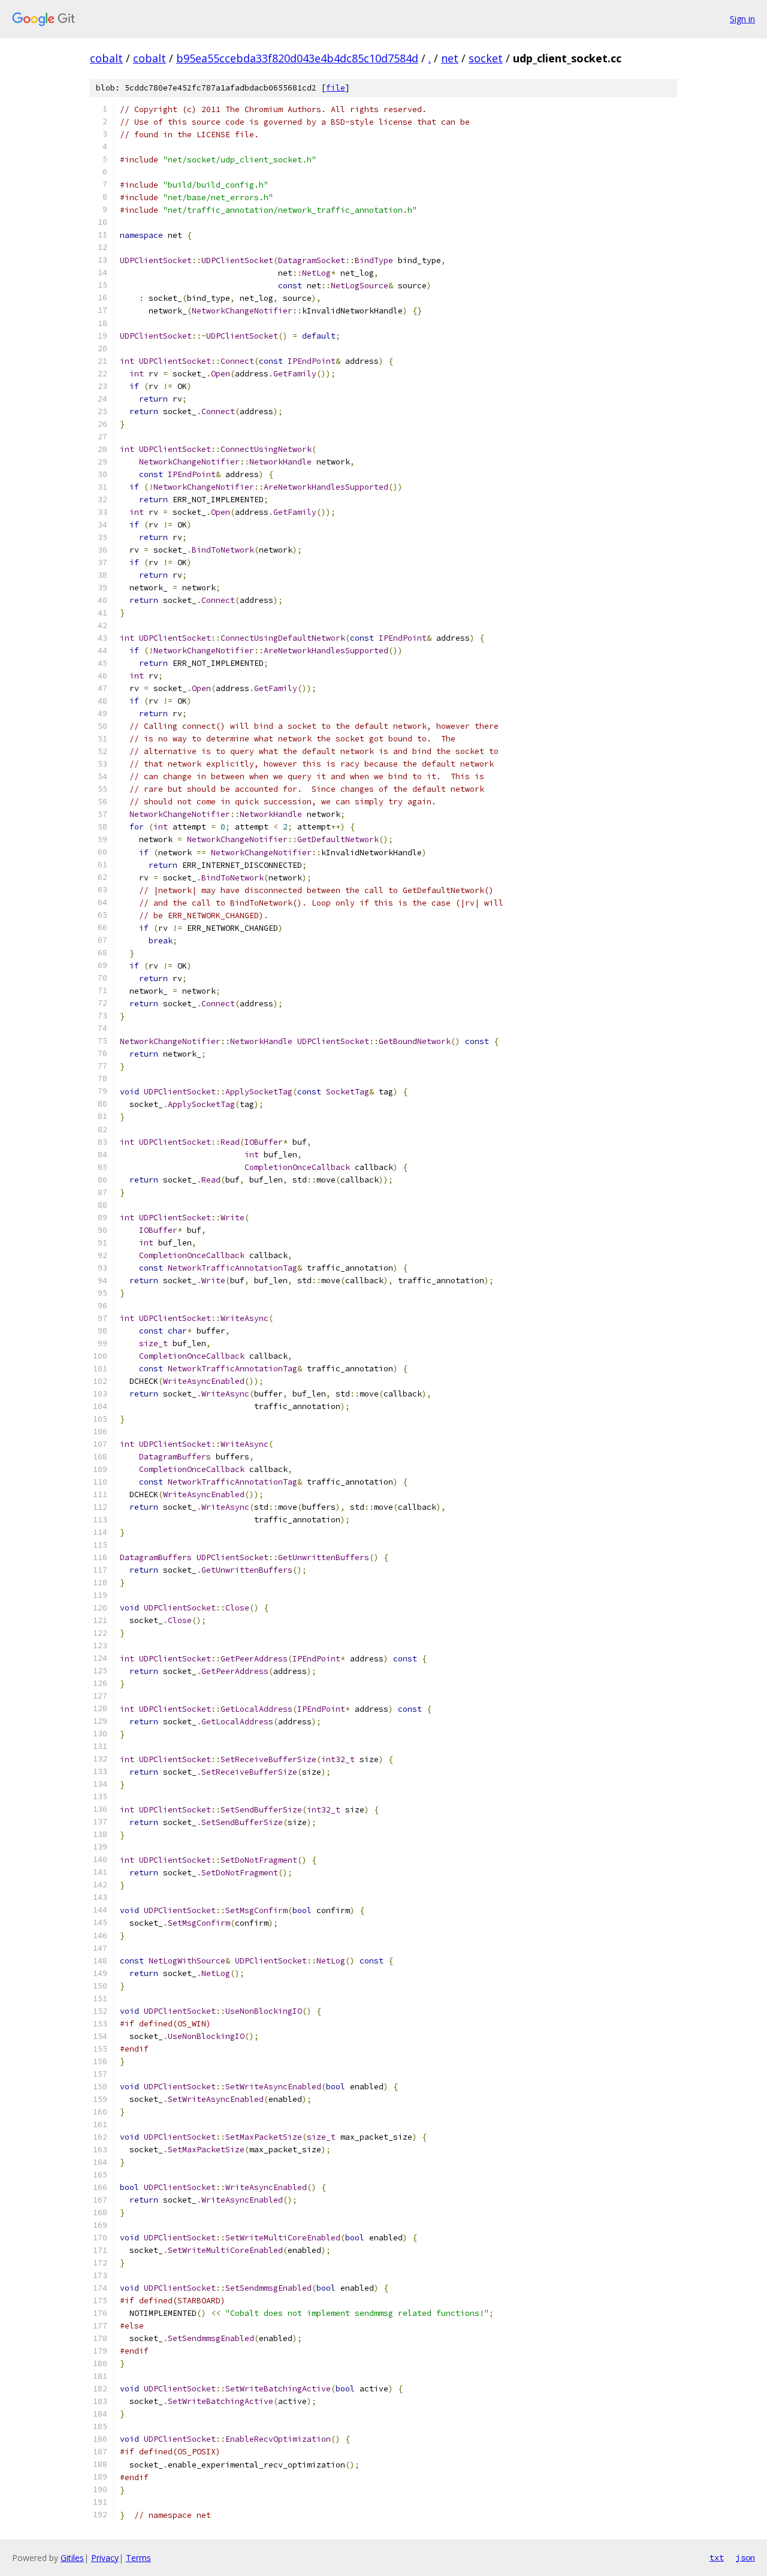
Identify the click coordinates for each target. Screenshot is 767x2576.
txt (717, 2557)
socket (486, 58)
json (745, 2557)
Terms (138, 2558)
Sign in (742, 19)
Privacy (105, 2558)
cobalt (106, 58)
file (336, 88)
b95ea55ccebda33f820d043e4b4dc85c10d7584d (297, 58)
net (450, 58)
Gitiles (72, 2558)
